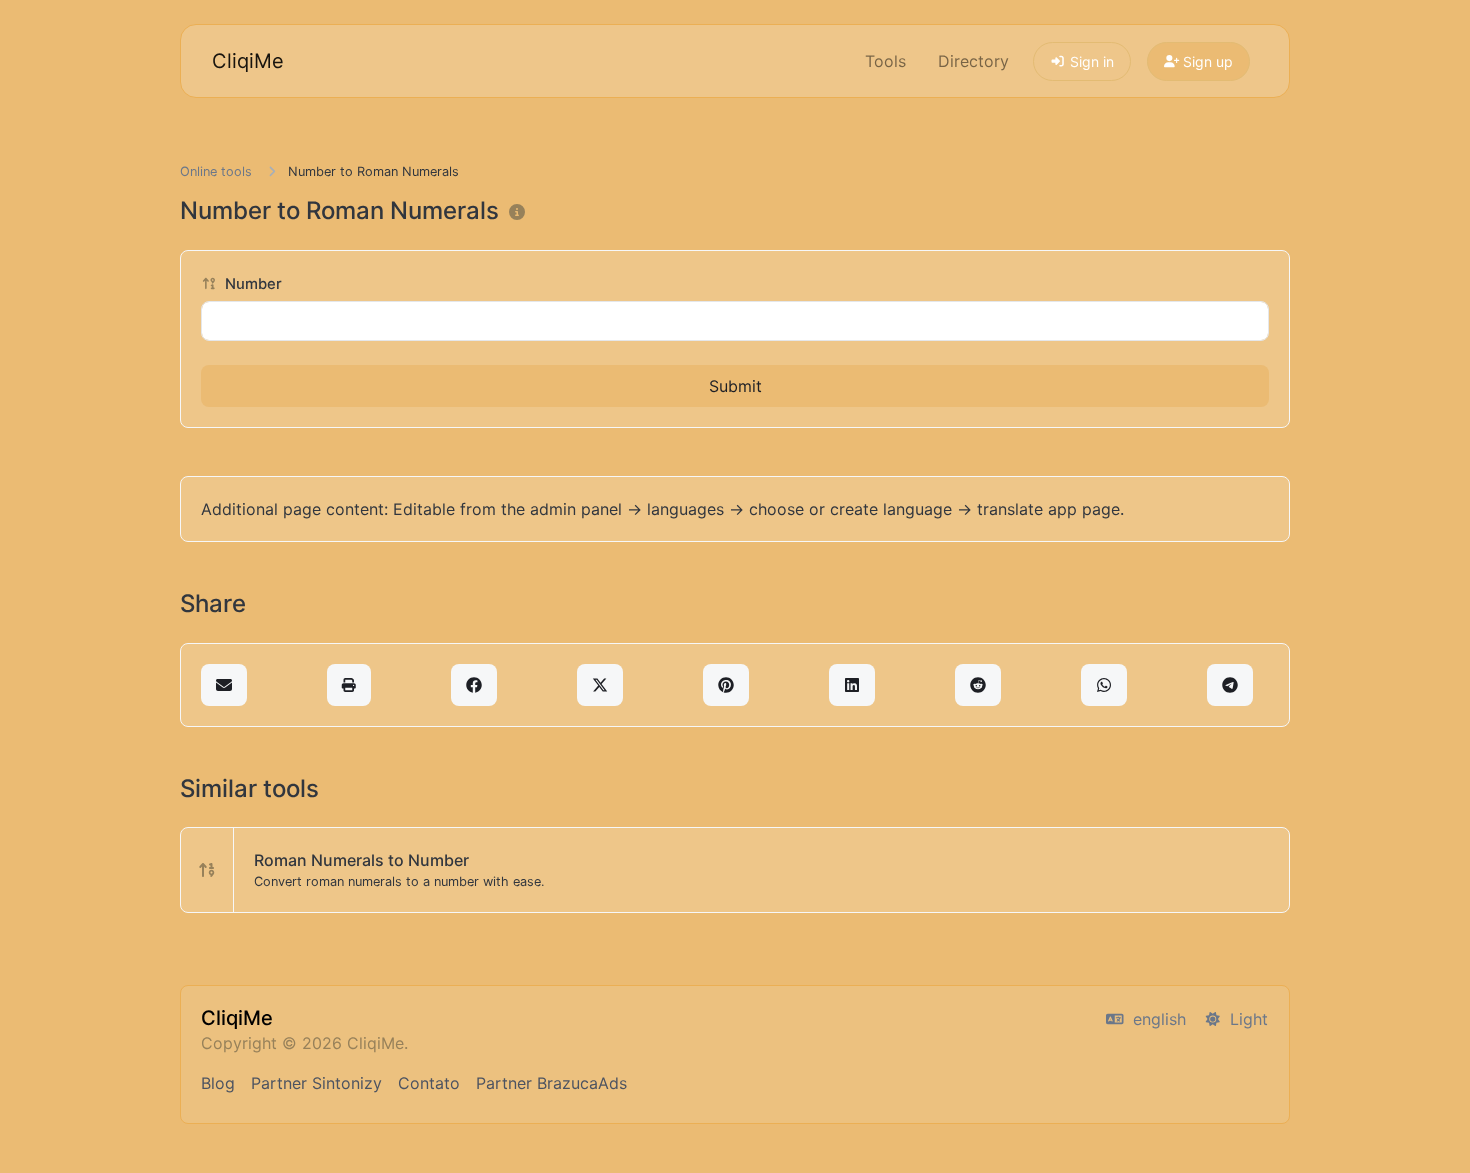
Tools (885, 61)
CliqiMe (248, 61)
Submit (735, 386)
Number (251, 284)
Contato (429, 1083)
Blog (218, 1083)
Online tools (216, 171)
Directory (973, 61)
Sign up (1206, 61)
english (1157, 1019)
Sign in (1090, 61)
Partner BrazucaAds (551, 1083)
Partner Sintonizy (316, 1083)
